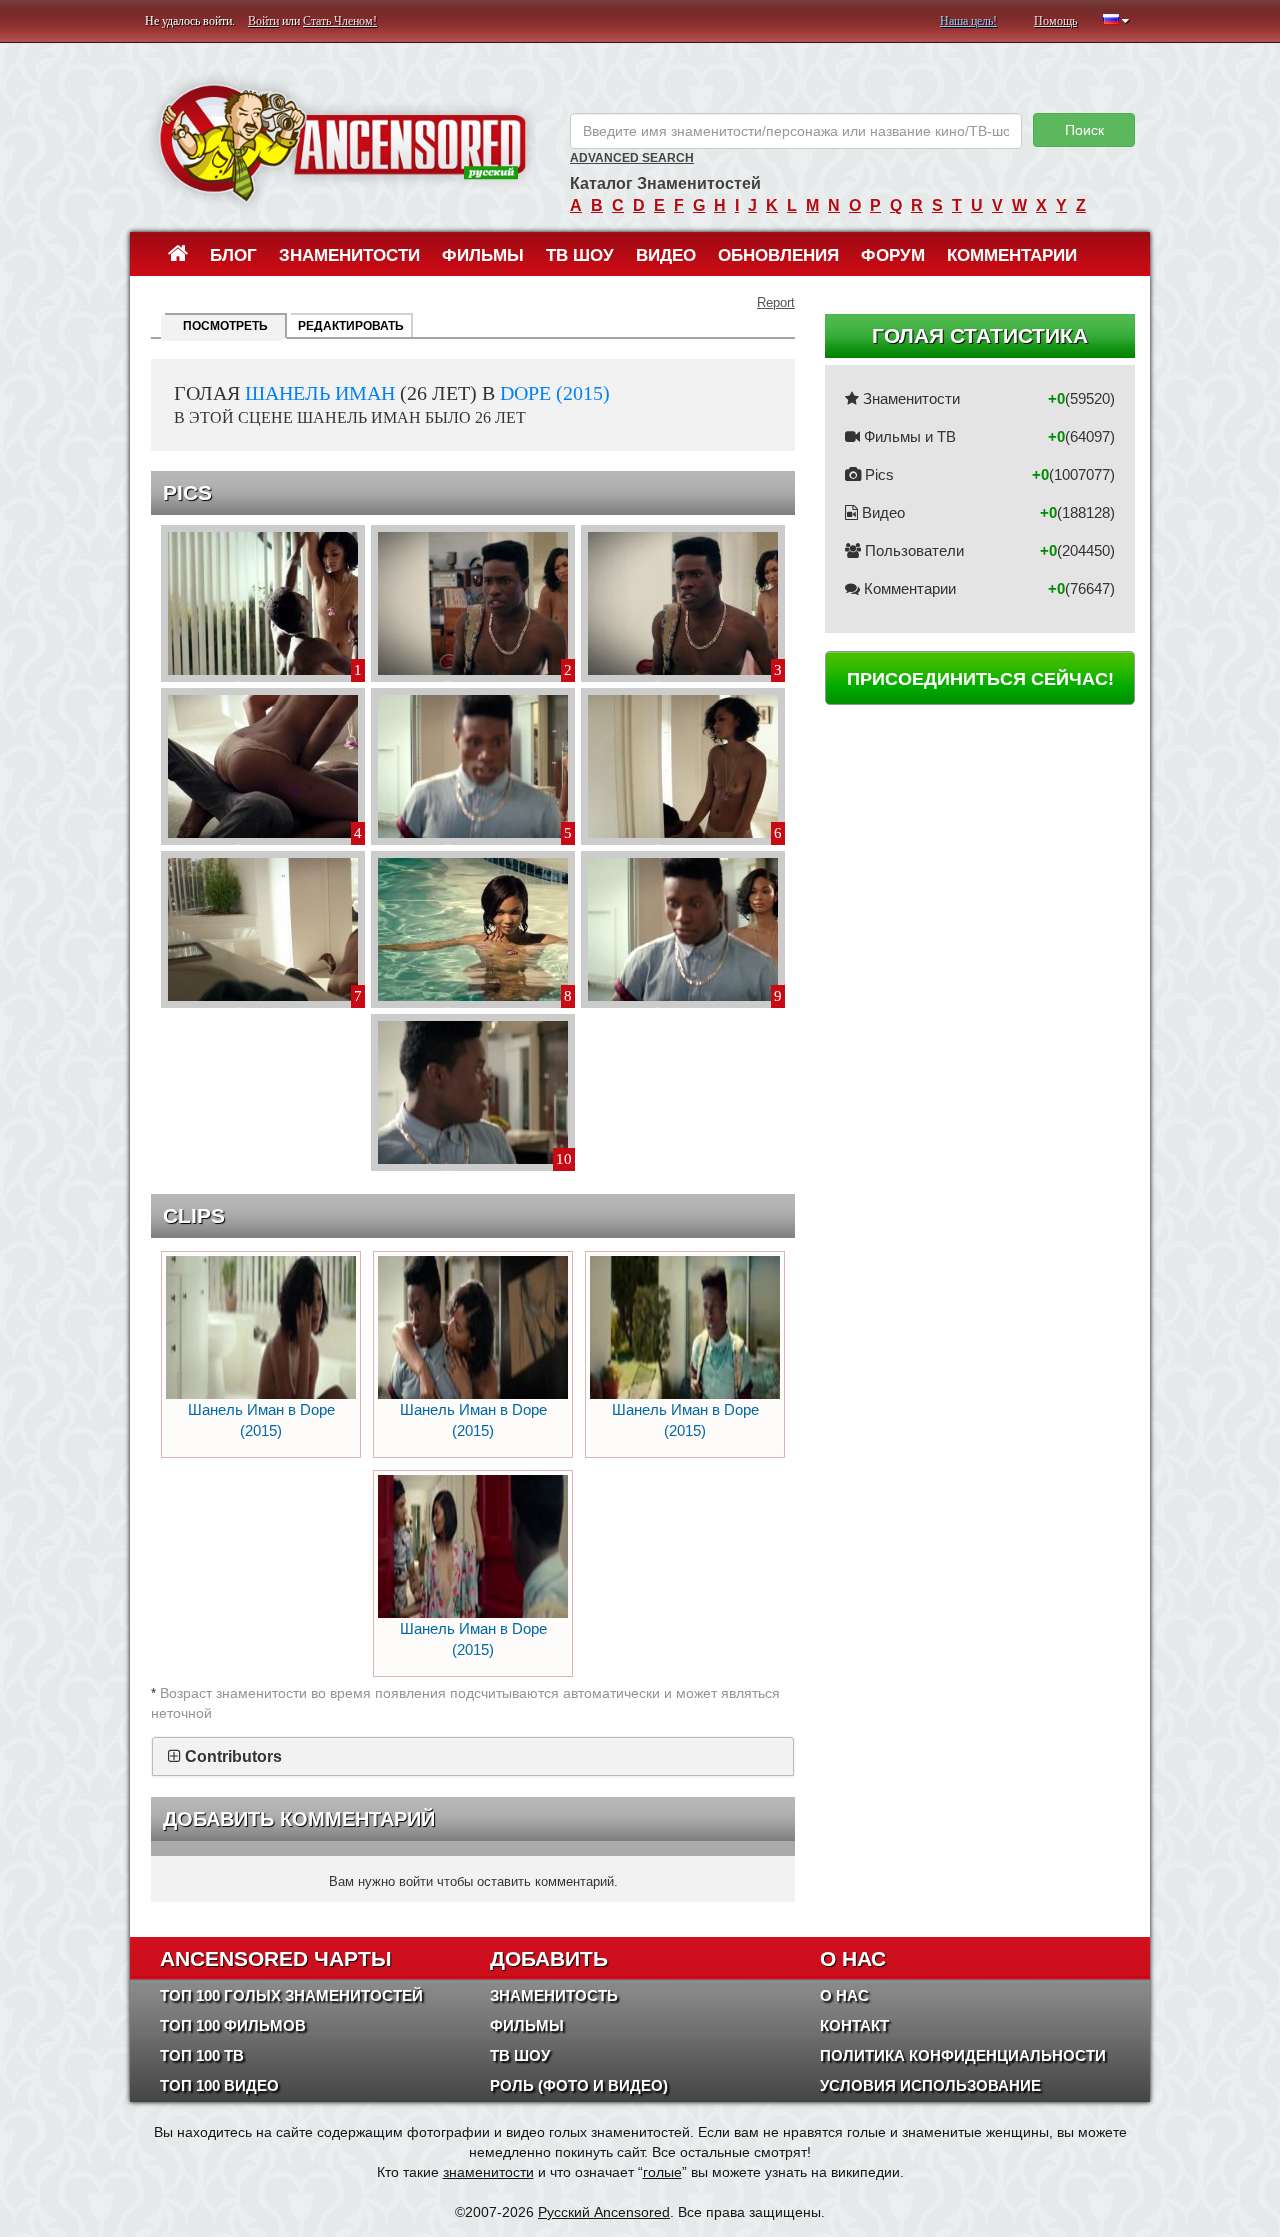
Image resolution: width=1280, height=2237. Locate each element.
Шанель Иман (320, 393)
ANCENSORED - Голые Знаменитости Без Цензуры (342, 142)
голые (662, 2172)
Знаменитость (554, 1995)
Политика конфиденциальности (963, 2055)
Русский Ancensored (604, 2212)
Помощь (1055, 21)
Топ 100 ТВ (202, 2055)
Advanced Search (632, 158)
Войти (263, 21)
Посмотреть (225, 326)
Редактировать (351, 326)
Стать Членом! (340, 21)
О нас (844, 1995)
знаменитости (488, 2172)
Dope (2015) (555, 393)
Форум (893, 255)
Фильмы (483, 255)
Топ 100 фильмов (233, 2025)
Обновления (778, 255)
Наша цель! (968, 21)
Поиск (1084, 130)
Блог (233, 255)
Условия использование (930, 2085)
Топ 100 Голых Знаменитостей (291, 1995)
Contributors (233, 1756)
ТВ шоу (580, 255)
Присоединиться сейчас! (980, 679)
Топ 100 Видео (219, 2085)
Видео (666, 255)
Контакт (854, 2025)
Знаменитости (349, 255)
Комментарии (1012, 255)
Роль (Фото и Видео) (579, 2085)
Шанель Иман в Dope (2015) (261, 1420)
